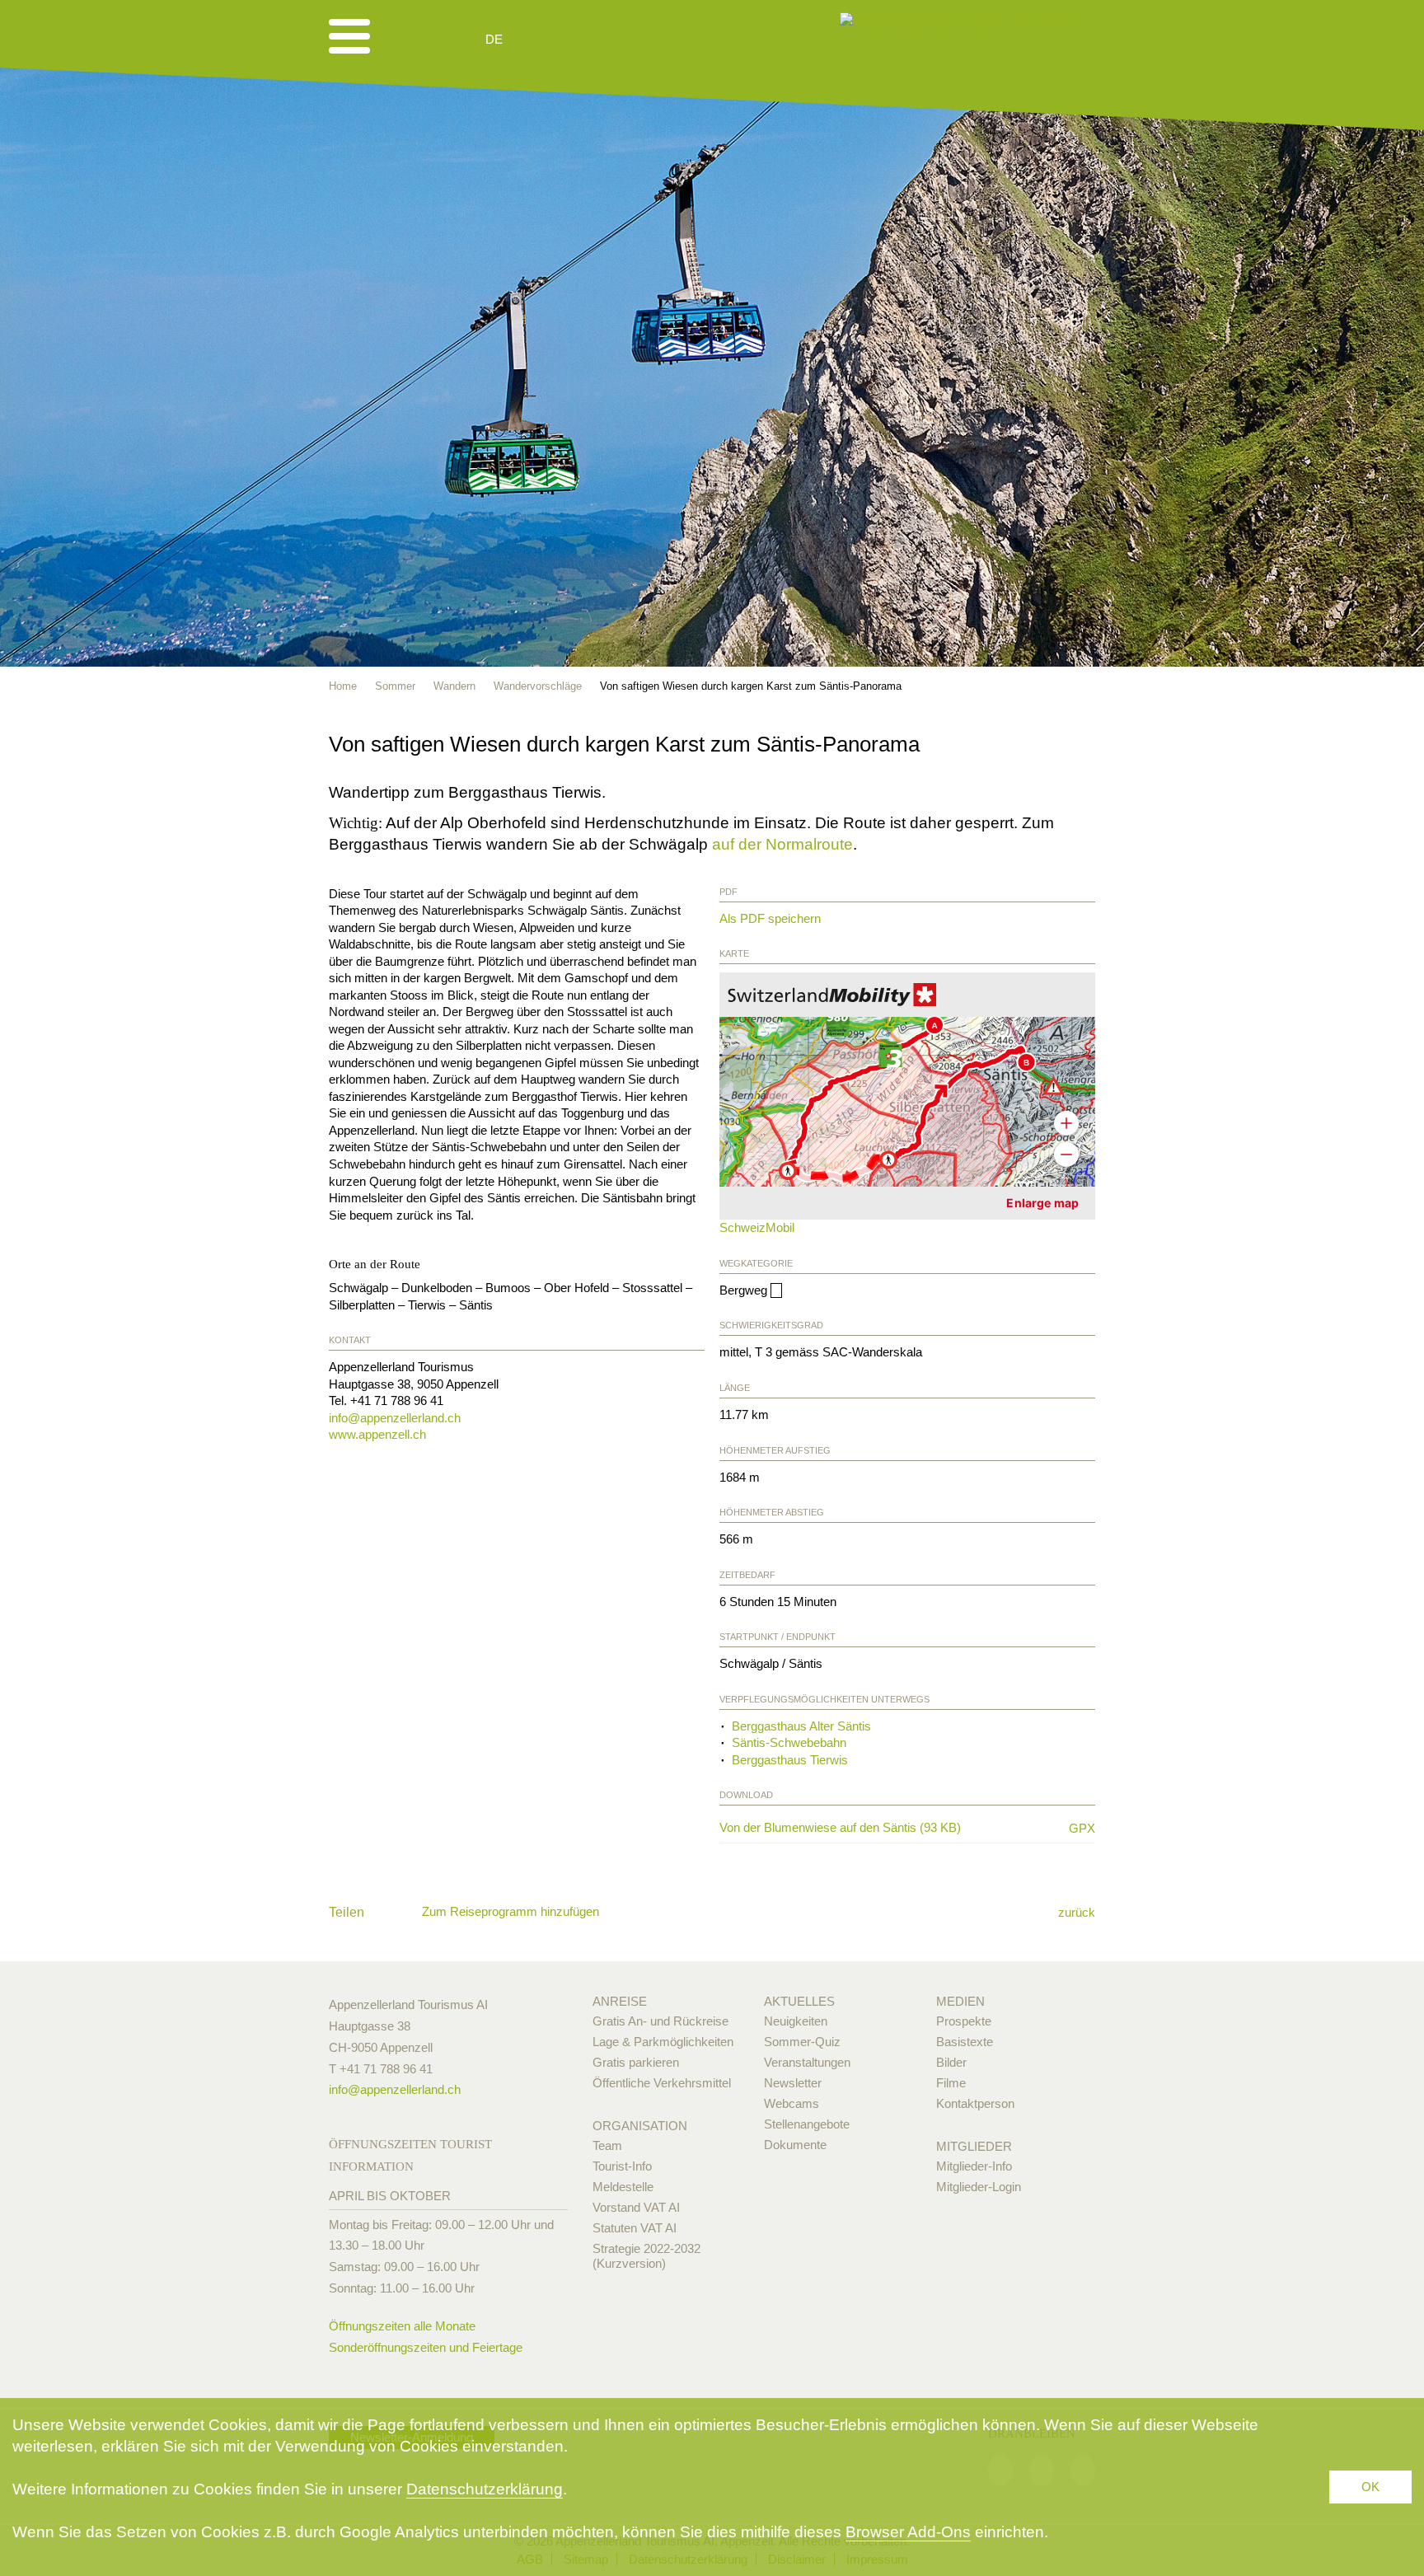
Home (343, 686)
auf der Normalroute (782, 844)
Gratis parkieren (636, 2062)
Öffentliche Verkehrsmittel (662, 2083)
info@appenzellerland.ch (395, 1418)
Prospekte (964, 2021)
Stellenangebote (807, 2124)
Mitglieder (974, 2146)
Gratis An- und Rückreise (660, 2021)
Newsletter (793, 2083)
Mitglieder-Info (974, 2166)
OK (1370, 2487)
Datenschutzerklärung (485, 2489)
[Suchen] (582, 40)
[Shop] (622, 40)
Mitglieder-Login (979, 2187)
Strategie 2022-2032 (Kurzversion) (646, 2256)
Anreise (620, 2001)
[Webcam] (539, 40)
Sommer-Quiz (802, 2042)
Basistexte (965, 2042)
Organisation (640, 2126)
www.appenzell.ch (377, 1434)
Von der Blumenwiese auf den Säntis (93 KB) (887, 1828)
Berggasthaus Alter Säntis (801, 1726)
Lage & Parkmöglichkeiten (663, 2042)
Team (607, 2145)
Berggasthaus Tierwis (790, 1760)
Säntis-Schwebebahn (789, 1742)
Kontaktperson (975, 2103)
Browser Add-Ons (908, 2532)
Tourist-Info (622, 2166)
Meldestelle (623, 2187)
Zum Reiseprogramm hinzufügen (511, 1911)
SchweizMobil (757, 1227)
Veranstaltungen (807, 2062)
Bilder (951, 2062)
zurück (1077, 1912)
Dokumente (795, 2145)
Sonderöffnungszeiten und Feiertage (426, 2347)
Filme (951, 2083)
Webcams (792, 2103)
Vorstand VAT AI (636, 2207)
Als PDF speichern (770, 918)
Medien (960, 2001)
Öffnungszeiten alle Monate (402, 2326)
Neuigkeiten (796, 2021)
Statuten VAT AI (635, 2228)
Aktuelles (799, 2001)
